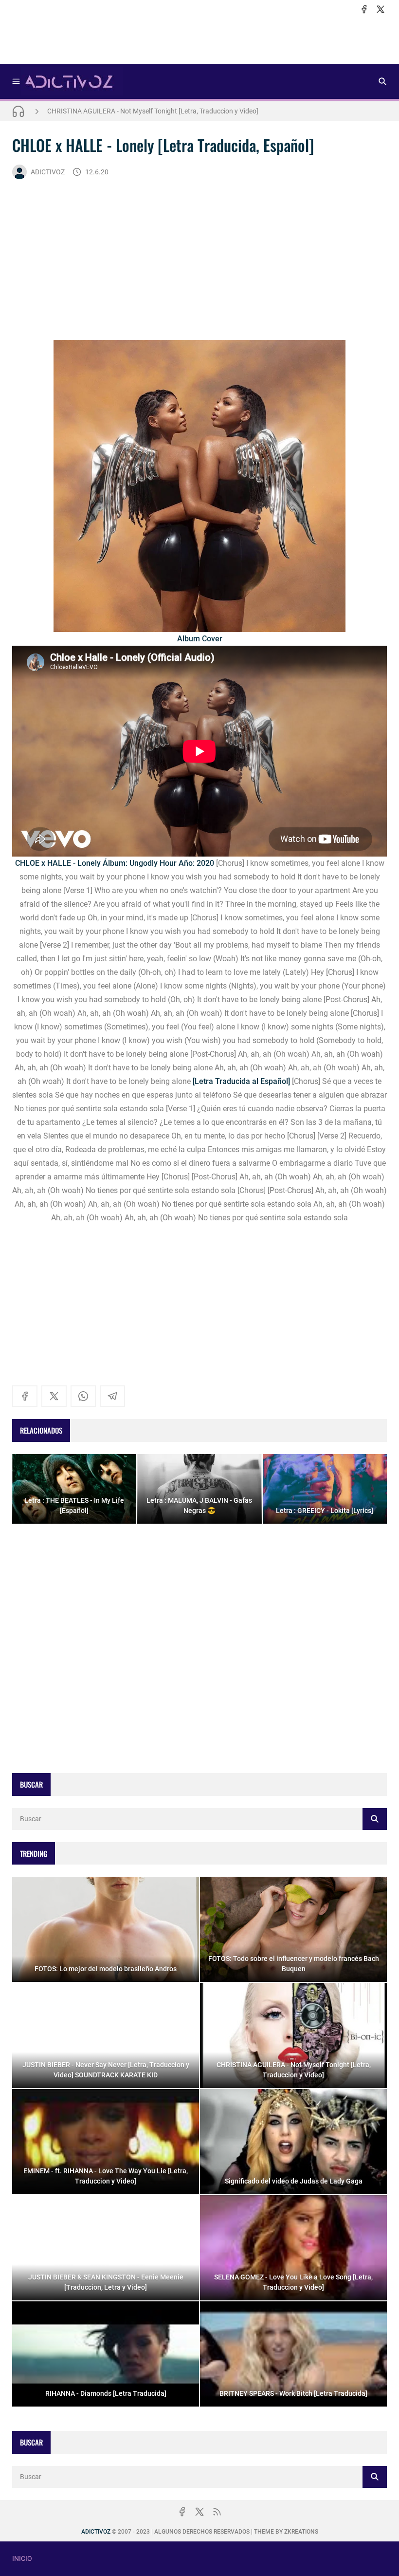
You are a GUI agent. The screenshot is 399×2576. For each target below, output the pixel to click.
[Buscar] (382, 81)
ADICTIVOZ (48, 172)
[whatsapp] (83, 1396)
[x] (381, 9)
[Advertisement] (199, 39)
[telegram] (112, 1396)
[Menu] (16, 81)
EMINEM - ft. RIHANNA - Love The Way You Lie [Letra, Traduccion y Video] (157, 114)
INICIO (22, 2558)
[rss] (217, 2512)
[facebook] (364, 9)
